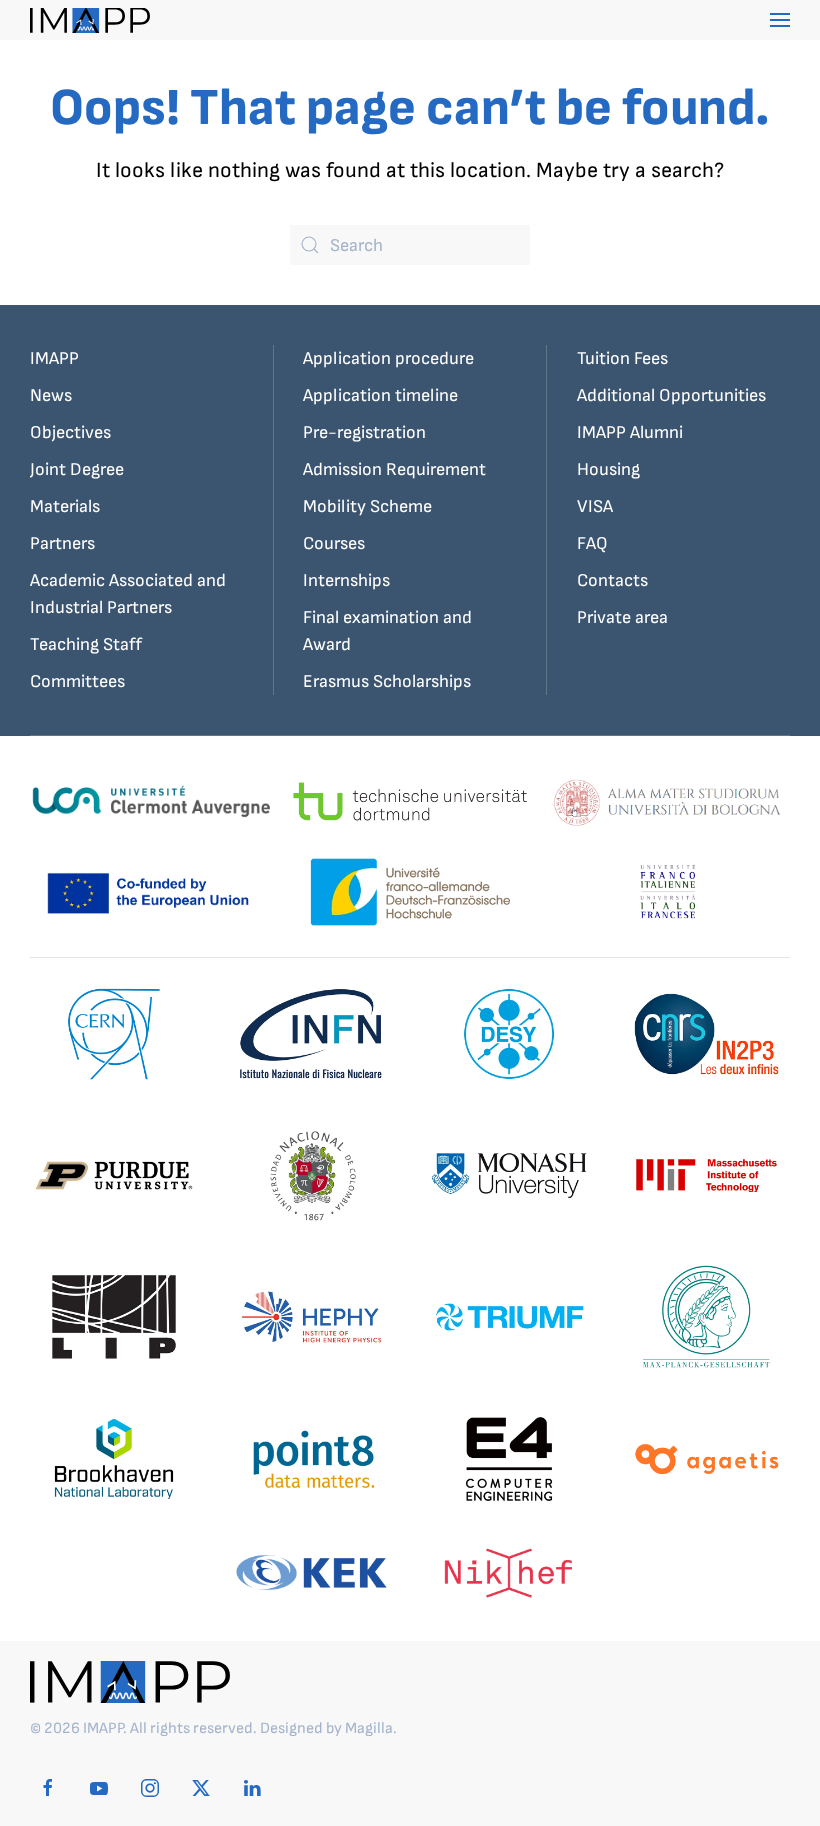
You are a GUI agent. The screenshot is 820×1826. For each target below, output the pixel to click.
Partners (62, 543)
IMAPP (54, 358)
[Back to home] (90, 20)
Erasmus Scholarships (387, 681)
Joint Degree (77, 469)
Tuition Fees (622, 358)
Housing (608, 469)
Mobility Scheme (367, 506)
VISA (595, 506)
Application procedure (388, 358)
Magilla (369, 1728)
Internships (346, 580)
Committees (77, 681)
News (51, 395)
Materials (65, 506)
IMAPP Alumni (630, 432)
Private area (622, 617)
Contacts (612, 580)
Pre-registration (364, 432)
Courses (334, 543)
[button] (780, 20)
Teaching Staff (86, 644)
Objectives (70, 432)
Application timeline (380, 395)
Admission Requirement (394, 469)
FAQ (592, 543)
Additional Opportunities (671, 395)
